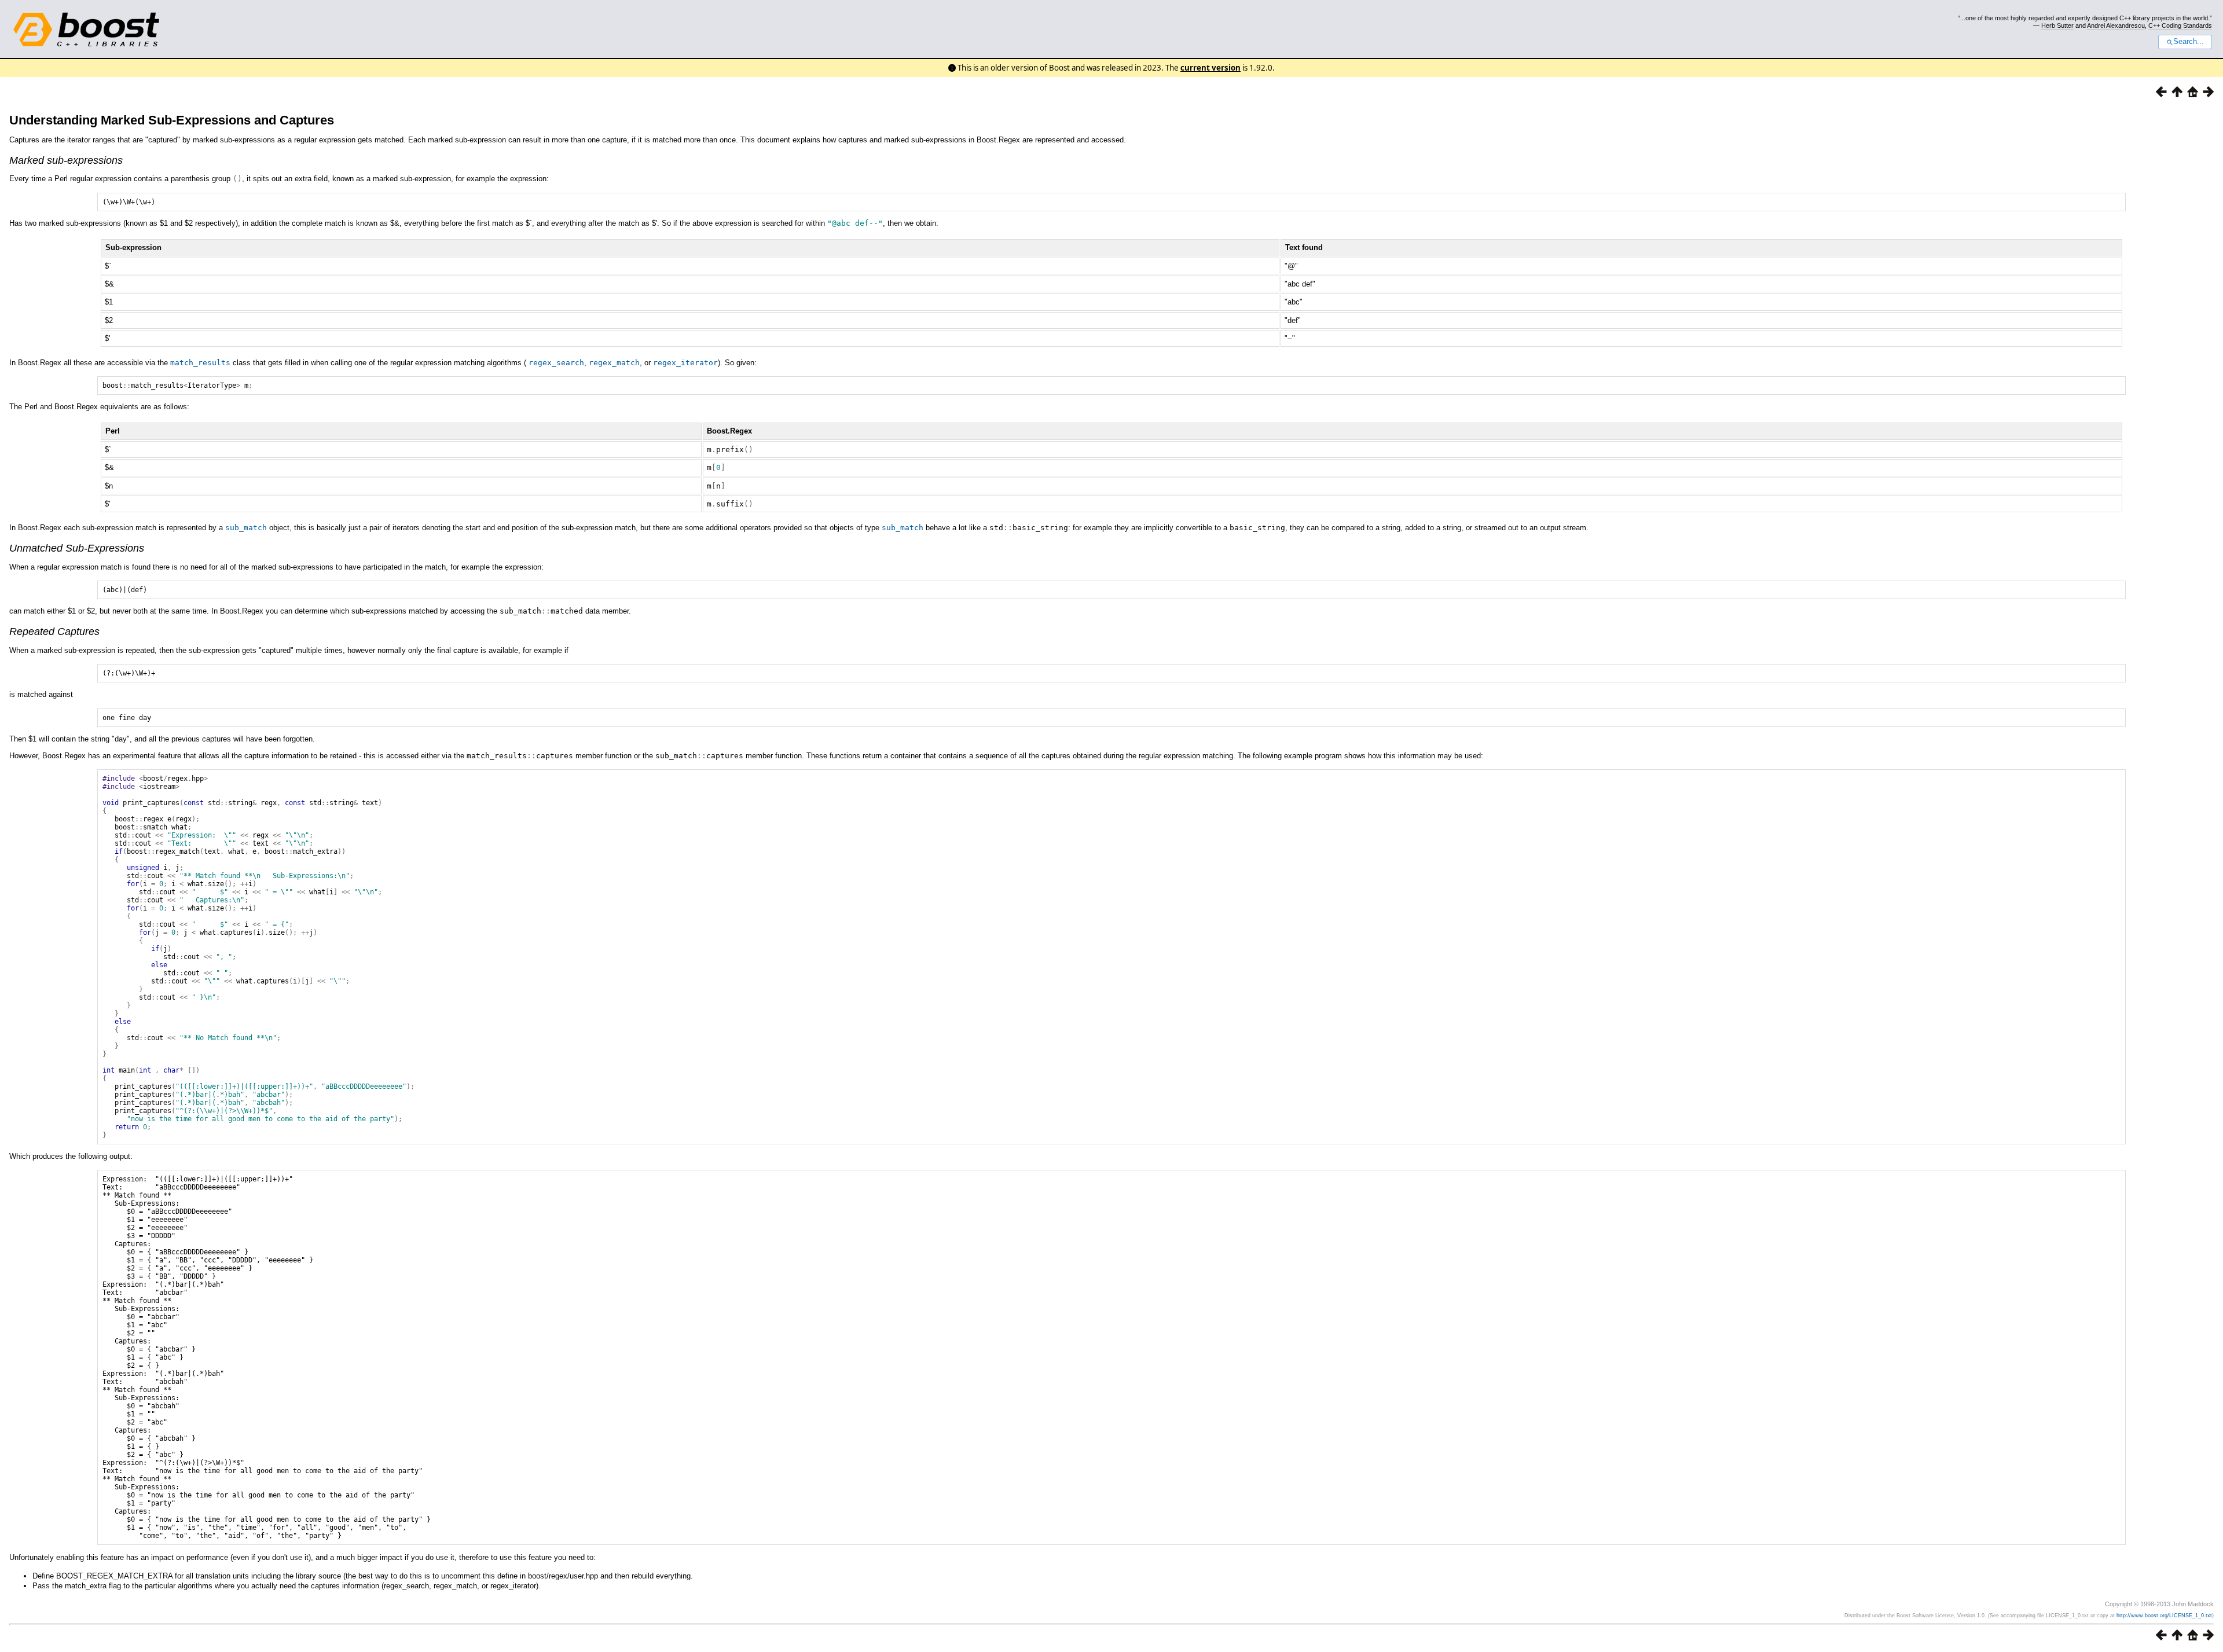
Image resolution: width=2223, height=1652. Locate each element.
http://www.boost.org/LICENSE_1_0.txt (2164, 1616)
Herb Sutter (2057, 25)
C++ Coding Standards (2180, 25)
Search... (2189, 42)
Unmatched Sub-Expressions (77, 548)
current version (1210, 68)
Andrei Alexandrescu (2116, 25)
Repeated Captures (54, 632)
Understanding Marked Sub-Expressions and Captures (172, 120)
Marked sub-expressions (66, 160)
